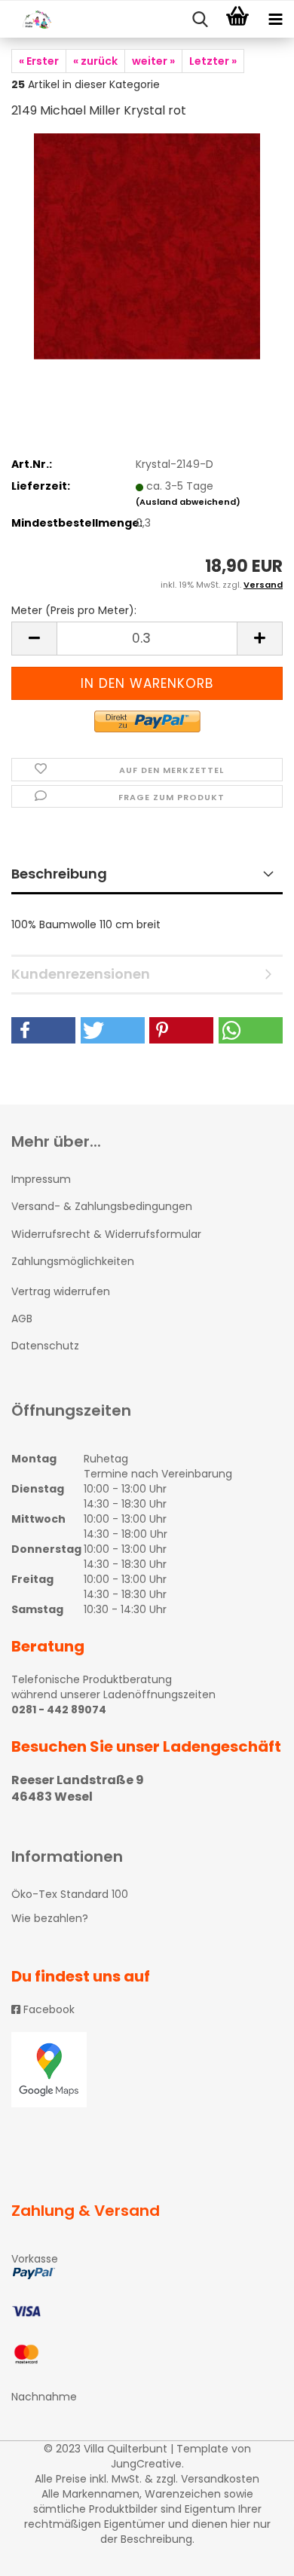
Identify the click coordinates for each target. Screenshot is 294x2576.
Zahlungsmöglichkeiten (73, 1261)
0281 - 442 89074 (59, 1710)
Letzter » (213, 61)
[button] (43, 1030)
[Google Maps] (147, 2070)
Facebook (47, 2009)
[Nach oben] (253, 2553)
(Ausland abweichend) (188, 502)
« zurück (95, 61)
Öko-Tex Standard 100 (70, 1894)
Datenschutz (45, 1346)
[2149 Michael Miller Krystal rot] (147, 246)
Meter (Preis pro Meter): (74, 610)
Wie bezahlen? (50, 1918)
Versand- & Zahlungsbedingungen (102, 1206)
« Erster (39, 61)
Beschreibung (59, 874)
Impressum (41, 1179)
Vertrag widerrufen (61, 1291)
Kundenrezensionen (81, 974)
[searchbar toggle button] (200, 20)
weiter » (153, 61)
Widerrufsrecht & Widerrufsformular (106, 1234)
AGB (22, 1319)
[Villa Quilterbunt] (30, 20)
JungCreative (146, 2464)
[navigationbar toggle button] (275, 20)
